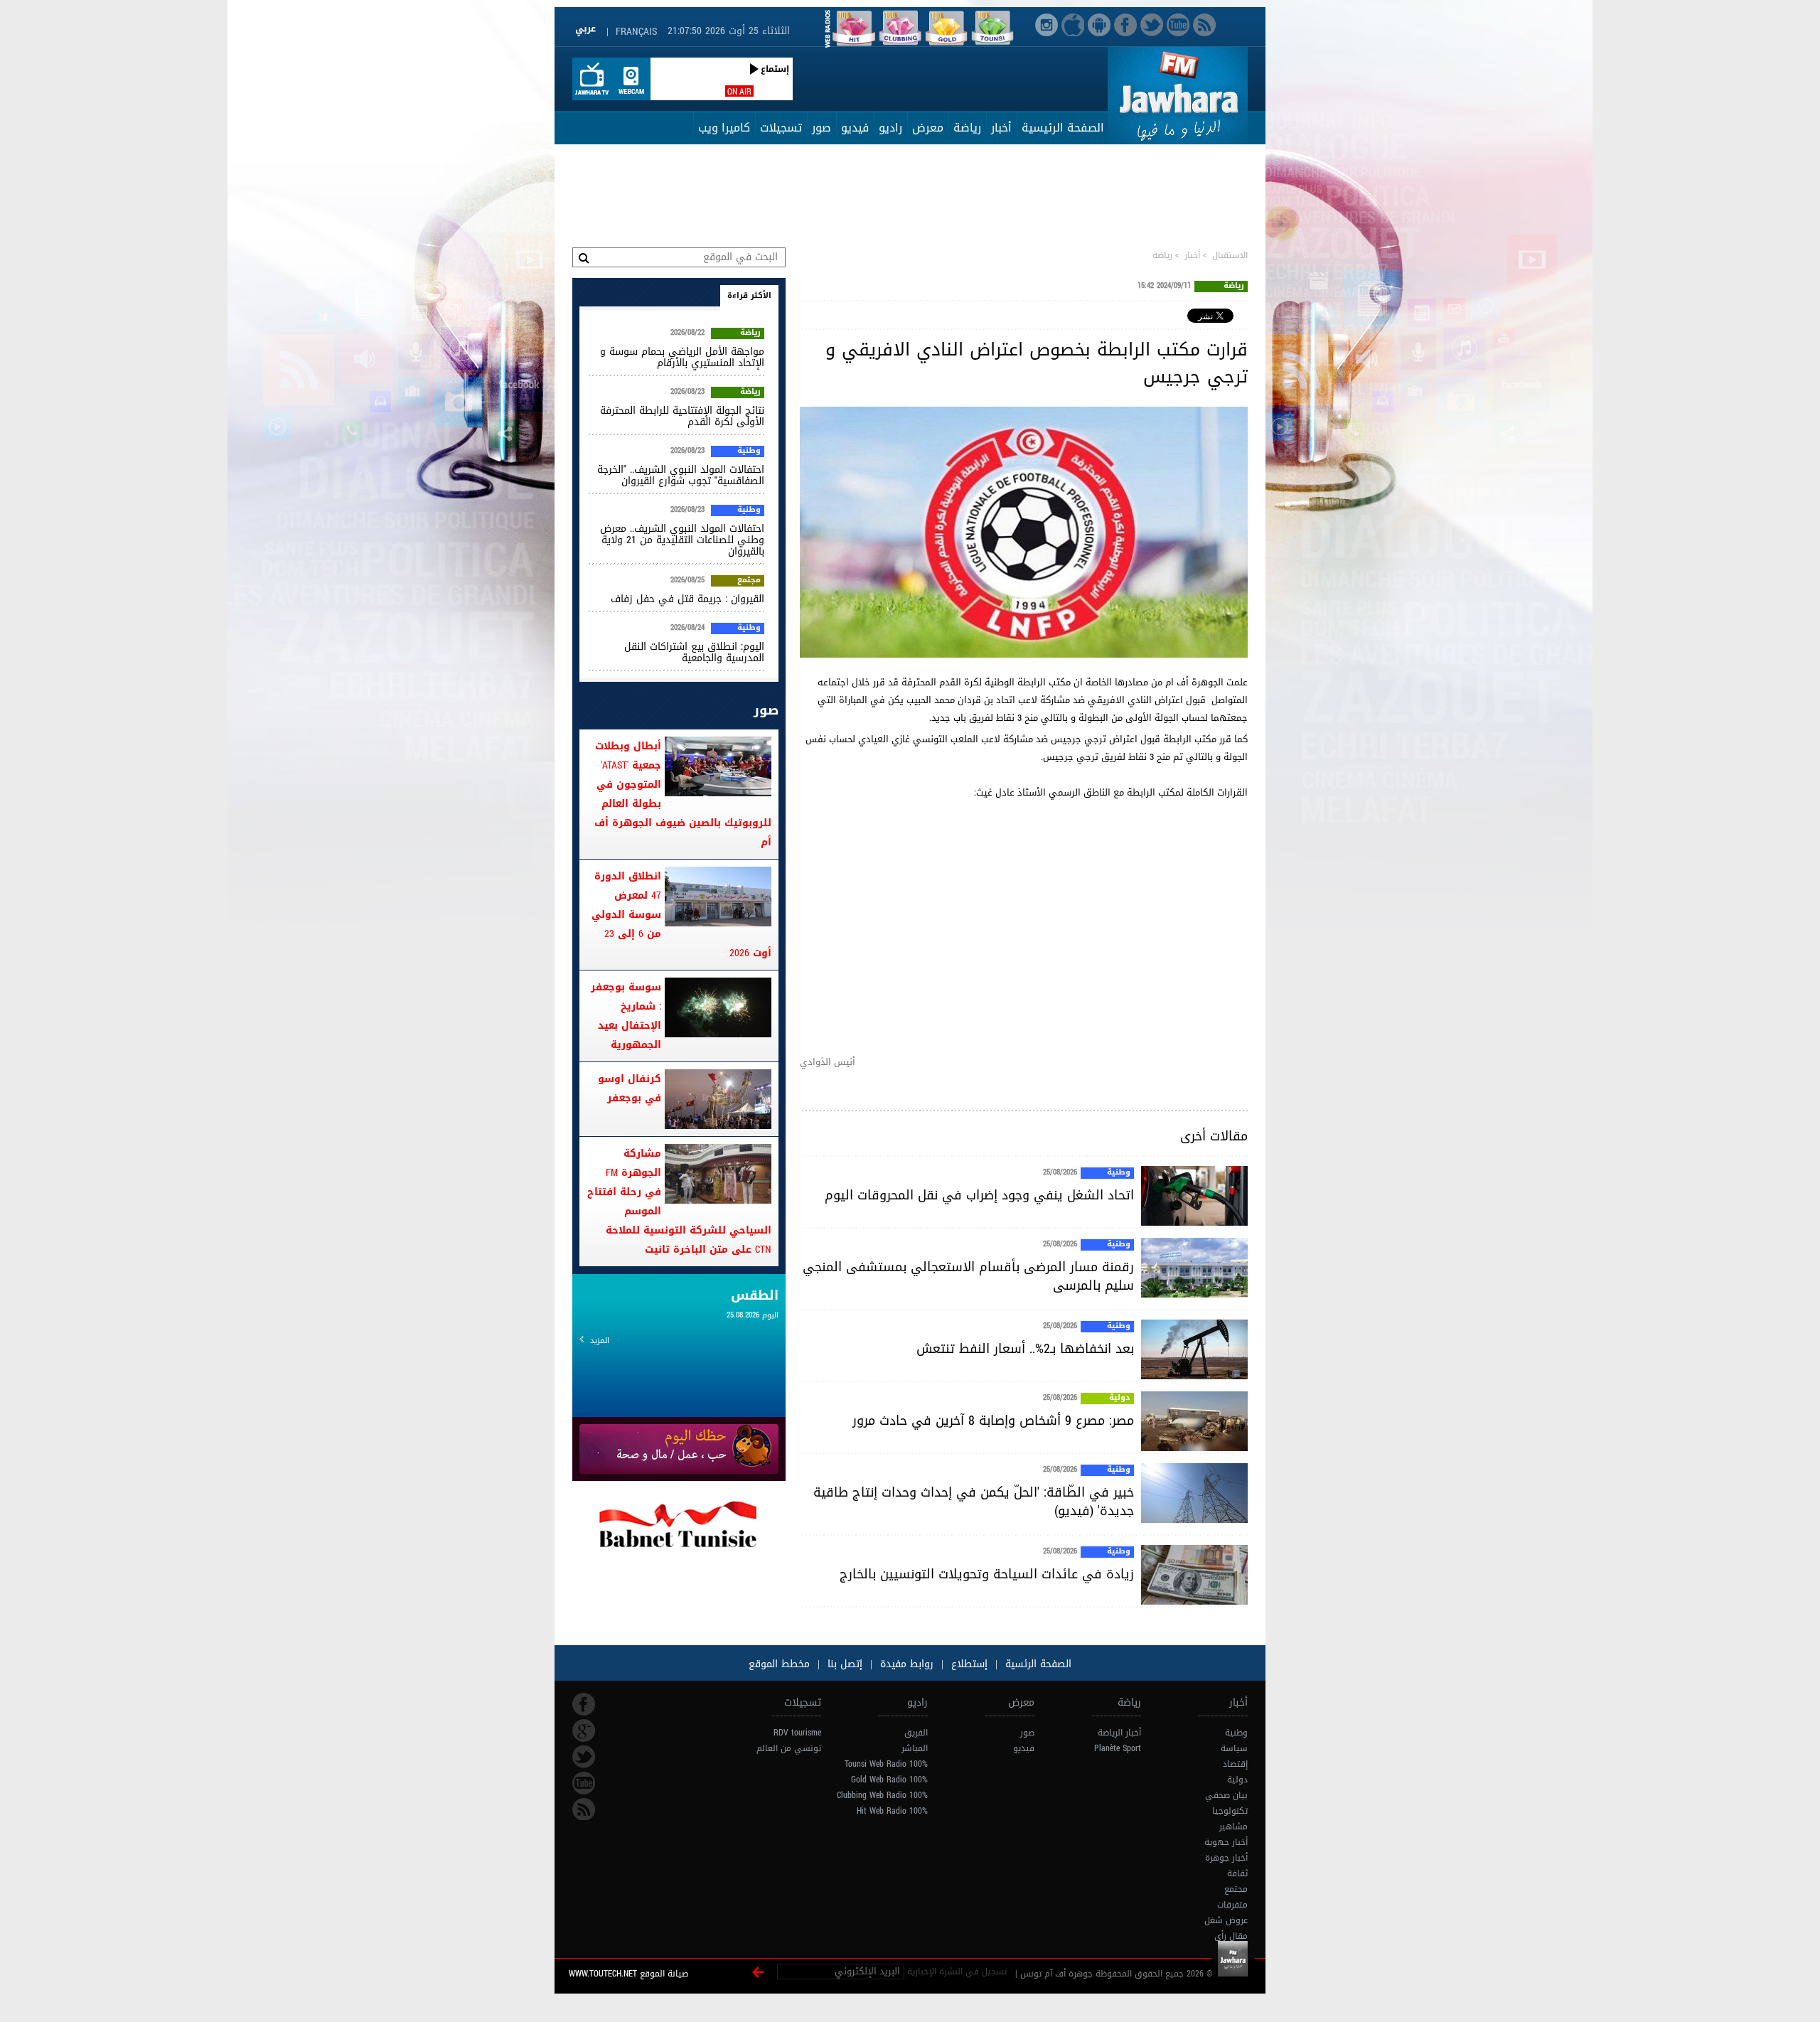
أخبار (1001, 128)
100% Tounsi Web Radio (886, 1764)
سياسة (1234, 1748)
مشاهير (1233, 1826)
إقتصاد (1235, 1764)
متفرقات (1232, 1905)
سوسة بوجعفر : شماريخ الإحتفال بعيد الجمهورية (626, 1016)
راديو (890, 128)
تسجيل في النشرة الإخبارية (957, 1972)
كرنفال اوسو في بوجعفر (630, 1088)
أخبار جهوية (1226, 1842)
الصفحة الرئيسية (1063, 128)
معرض (928, 128)
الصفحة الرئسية (1037, 1664)
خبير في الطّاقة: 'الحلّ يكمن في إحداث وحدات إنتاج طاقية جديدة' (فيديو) (974, 1502)
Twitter (584, 1757)
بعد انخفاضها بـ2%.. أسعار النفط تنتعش (1025, 1349)
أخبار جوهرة (1226, 1858)
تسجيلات (781, 128)
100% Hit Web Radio (892, 1811)
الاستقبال (1230, 255)
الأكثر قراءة (749, 295)
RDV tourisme (797, 1733)
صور (821, 128)
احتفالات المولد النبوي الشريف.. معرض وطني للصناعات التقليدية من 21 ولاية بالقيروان (682, 540)
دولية (1120, 1398)
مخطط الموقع (779, 1664)
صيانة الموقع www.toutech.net (628, 1974)
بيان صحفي (1226, 1795)
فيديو (855, 128)
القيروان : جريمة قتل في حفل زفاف (687, 599)
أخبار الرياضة (1119, 1733)
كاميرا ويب (724, 128)
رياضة (967, 128)
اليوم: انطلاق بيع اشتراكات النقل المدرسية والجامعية (694, 652)
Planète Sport (1118, 1748)
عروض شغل (1226, 1920)
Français (636, 32)
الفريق (916, 1733)
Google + (584, 1731)
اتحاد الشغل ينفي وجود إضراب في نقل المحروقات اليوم (979, 1195)
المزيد (600, 1341)
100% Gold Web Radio (889, 1780)
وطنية (1119, 1173)
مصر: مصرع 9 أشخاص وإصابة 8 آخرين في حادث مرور (993, 1421)
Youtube (584, 1783)
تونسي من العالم (789, 1748)
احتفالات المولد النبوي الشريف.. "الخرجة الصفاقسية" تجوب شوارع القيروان (681, 475)
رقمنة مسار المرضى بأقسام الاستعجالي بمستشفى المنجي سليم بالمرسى (968, 1276)
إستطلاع (968, 1664)
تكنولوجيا (1230, 1811)
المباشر (915, 1748)
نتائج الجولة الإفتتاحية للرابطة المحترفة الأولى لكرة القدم (682, 416)
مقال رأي (1231, 1936)
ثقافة (1237, 1873)
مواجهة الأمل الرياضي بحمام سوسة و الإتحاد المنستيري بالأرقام (682, 357)
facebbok (584, 1704)
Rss (584, 1809)
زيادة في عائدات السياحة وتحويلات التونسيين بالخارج (987, 1574)
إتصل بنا (843, 1664)
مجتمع (749, 581)
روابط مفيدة (907, 1664)
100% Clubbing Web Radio (882, 1795)
